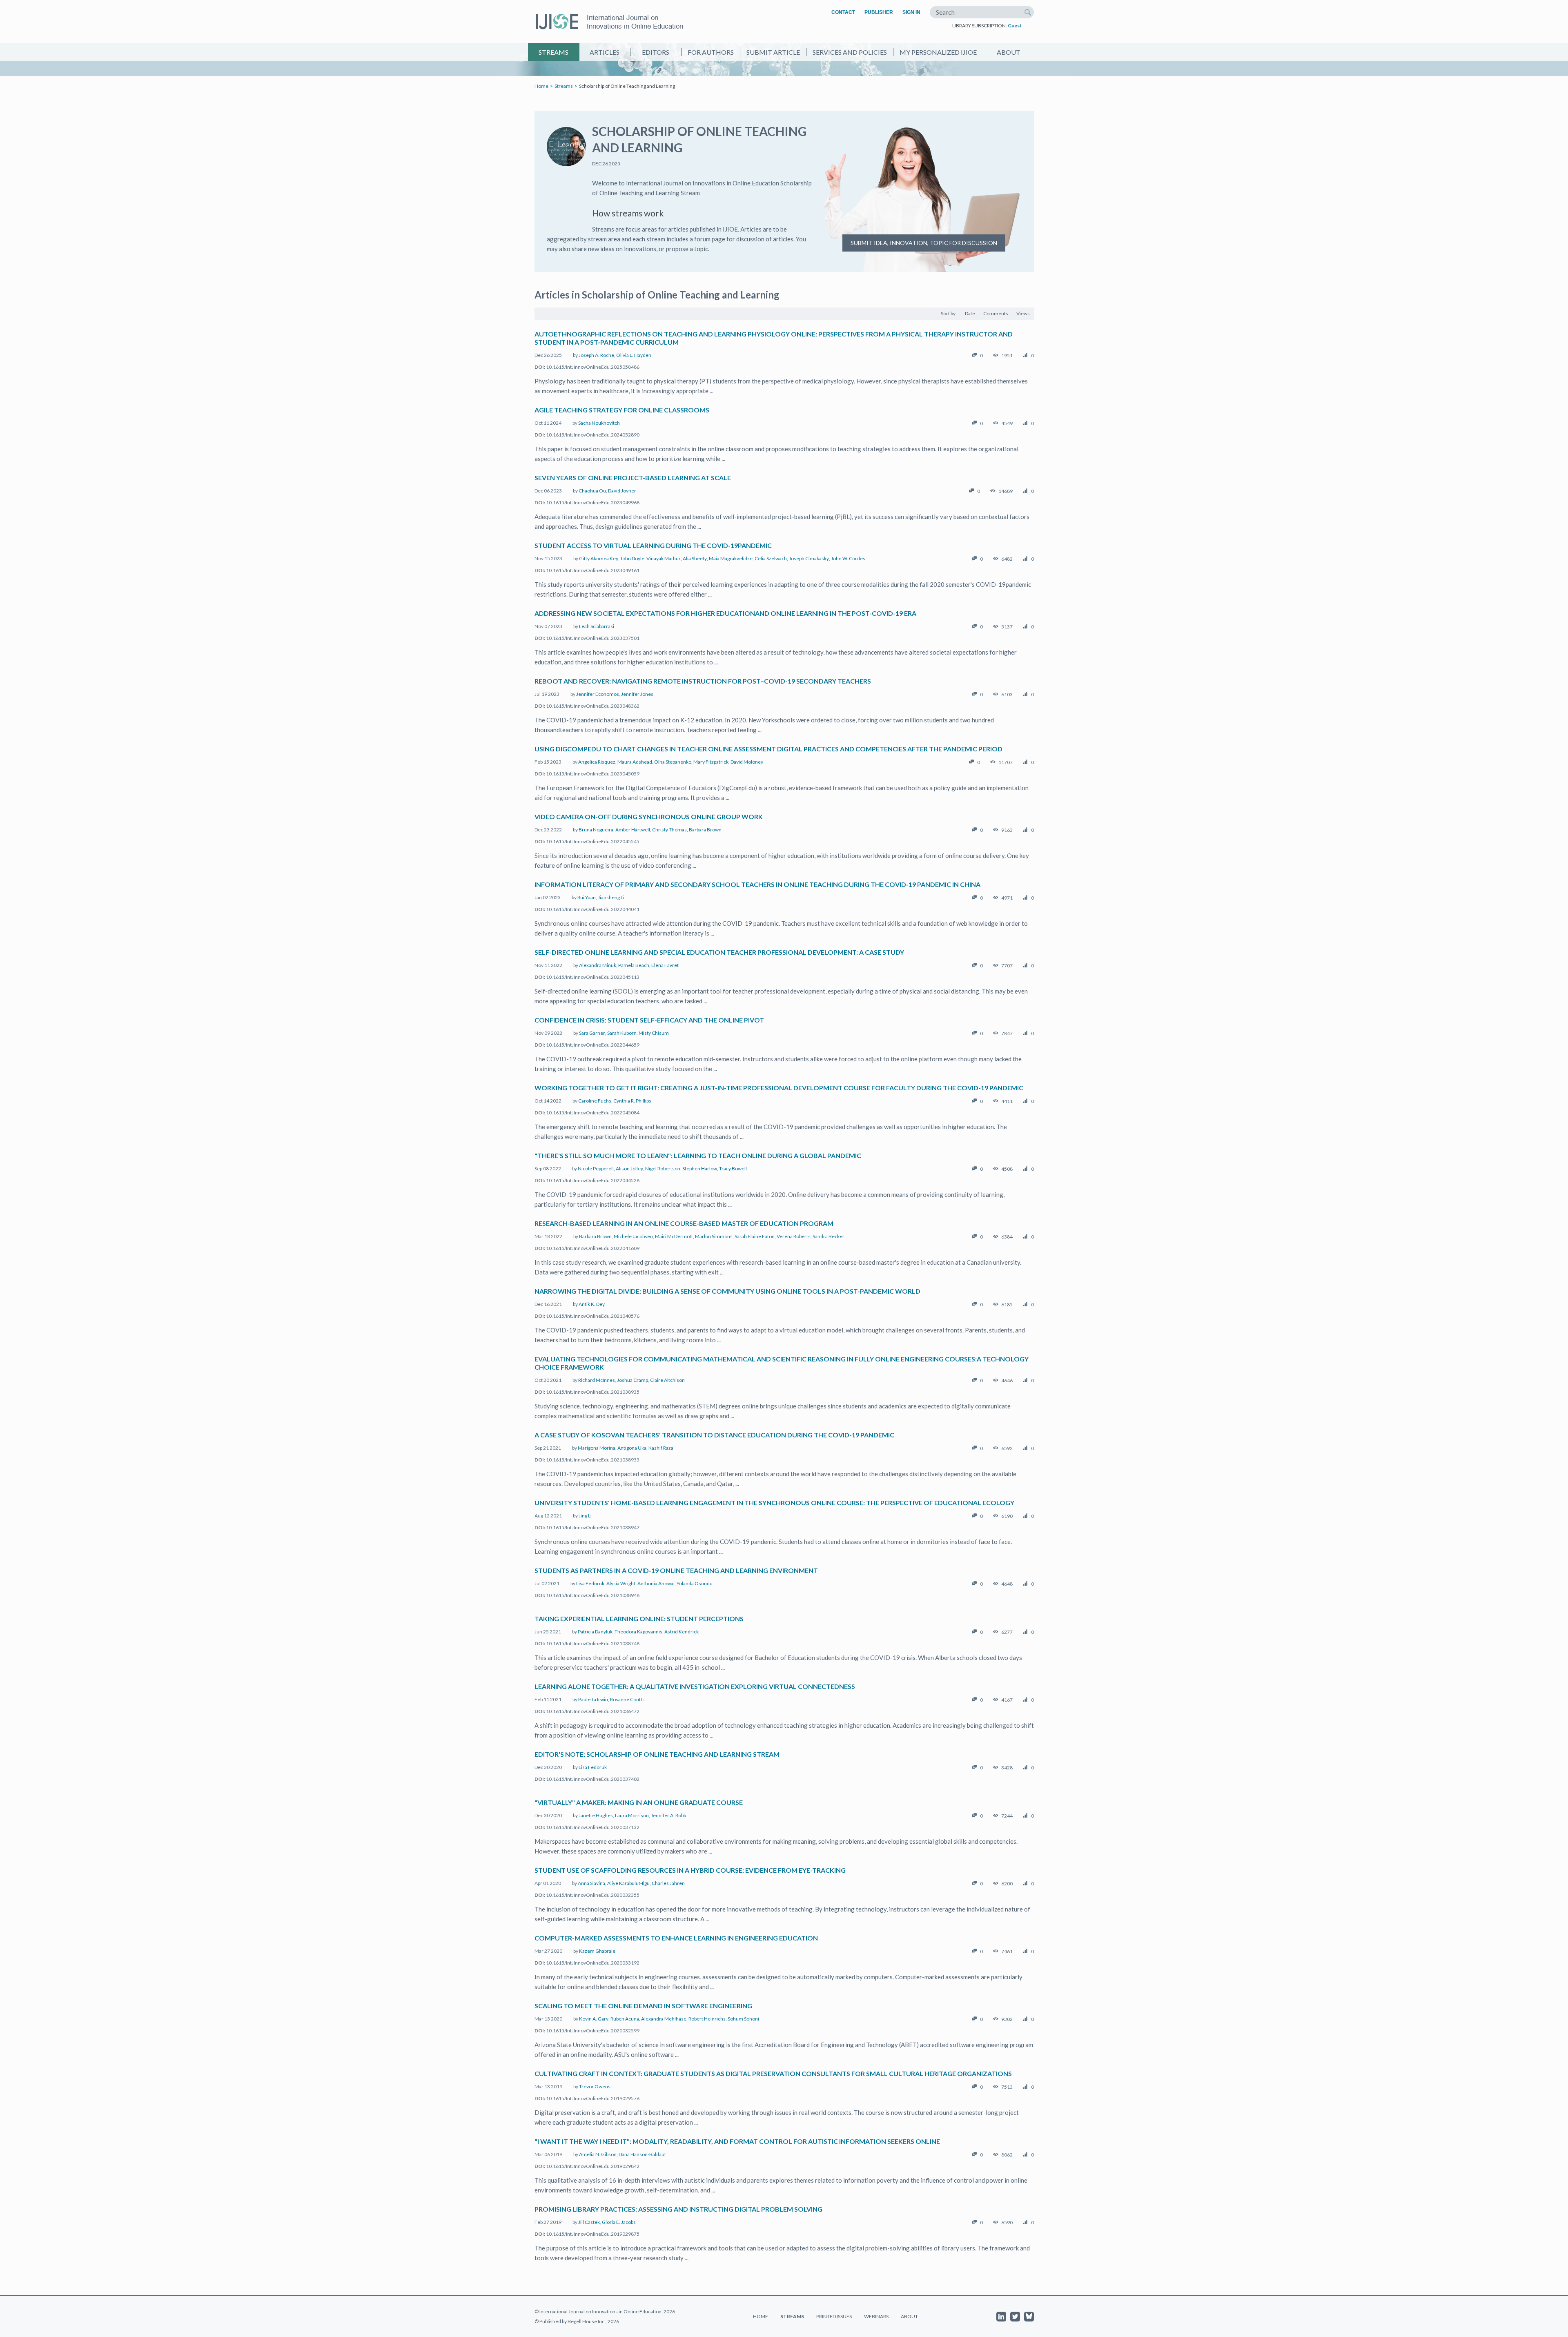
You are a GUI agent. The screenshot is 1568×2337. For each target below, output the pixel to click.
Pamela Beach (634, 965)
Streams (553, 52)
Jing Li (585, 1516)
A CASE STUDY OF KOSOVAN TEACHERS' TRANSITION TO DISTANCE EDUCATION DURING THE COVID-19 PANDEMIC (714, 1435)
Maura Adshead (635, 762)
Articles (605, 52)
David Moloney (747, 762)
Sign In (911, 12)
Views (1023, 313)
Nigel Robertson (663, 1168)
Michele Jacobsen (633, 1236)
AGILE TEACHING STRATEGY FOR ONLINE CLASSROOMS (622, 410)
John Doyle (632, 558)
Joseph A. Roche (596, 355)
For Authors (711, 52)
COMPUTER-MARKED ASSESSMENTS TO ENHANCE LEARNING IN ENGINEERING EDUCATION (676, 1938)
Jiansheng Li (611, 897)
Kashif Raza (661, 1448)
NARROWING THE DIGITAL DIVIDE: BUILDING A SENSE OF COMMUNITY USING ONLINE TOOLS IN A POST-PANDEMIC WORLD (727, 1291)
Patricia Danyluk (595, 1632)
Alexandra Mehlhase (664, 2019)
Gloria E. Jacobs (619, 2222)
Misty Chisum (654, 1033)
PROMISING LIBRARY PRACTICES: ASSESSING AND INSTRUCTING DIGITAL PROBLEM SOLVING (678, 2209)
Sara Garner (592, 1033)
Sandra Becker (829, 1236)
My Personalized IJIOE (938, 52)
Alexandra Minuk (598, 965)
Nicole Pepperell (596, 1168)
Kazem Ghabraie (597, 1951)
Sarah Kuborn (622, 1033)
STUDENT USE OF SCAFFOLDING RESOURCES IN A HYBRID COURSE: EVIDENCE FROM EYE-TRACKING (690, 1870)
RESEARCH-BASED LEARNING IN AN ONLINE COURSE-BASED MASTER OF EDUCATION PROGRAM (684, 1223)
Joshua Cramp (633, 1380)
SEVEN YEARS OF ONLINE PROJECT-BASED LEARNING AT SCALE (633, 478)
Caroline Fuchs (595, 1101)
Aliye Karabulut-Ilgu (628, 1883)
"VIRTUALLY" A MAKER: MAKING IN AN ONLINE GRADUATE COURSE (639, 1802)
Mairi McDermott (674, 1236)
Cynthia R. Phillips (632, 1101)
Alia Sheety (695, 558)
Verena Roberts (794, 1236)
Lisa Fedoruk (590, 1583)
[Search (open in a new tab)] (1028, 12)
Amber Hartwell (633, 830)
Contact (843, 12)
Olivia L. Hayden (634, 355)
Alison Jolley (629, 1168)
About (1009, 52)
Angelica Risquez (597, 762)
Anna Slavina (591, 1883)
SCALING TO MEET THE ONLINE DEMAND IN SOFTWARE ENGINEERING (643, 2006)
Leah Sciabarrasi (597, 626)
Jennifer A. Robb (668, 1815)
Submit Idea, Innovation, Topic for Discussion (924, 243)
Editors (656, 52)
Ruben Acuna (625, 2019)
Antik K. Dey (592, 1304)
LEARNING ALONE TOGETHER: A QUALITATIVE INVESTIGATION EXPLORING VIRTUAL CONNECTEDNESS (695, 1686)
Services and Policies (850, 52)
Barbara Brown (705, 830)
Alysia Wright (621, 1583)
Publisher (879, 12)
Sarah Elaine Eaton (755, 1236)
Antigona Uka (632, 1448)
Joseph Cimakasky (809, 558)
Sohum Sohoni (743, 2019)
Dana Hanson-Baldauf (642, 2154)
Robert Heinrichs (707, 2019)
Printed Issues (834, 2316)
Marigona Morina (597, 1448)
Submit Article (773, 52)
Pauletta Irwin (593, 1699)
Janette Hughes (596, 1815)
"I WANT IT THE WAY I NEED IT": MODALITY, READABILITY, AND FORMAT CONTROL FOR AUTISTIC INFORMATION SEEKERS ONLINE (737, 2141)
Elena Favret (665, 965)
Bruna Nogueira (596, 830)
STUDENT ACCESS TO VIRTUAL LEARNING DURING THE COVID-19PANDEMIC (653, 545)
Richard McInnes (597, 1380)
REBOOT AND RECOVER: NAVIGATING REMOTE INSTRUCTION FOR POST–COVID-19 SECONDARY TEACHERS (703, 681)
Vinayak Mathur (664, 558)
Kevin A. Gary (594, 2019)
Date (970, 313)
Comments (996, 313)
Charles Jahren (668, 1883)
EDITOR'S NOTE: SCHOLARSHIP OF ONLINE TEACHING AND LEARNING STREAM (657, 1754)
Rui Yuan (587, 897)
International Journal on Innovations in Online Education (635, 22)
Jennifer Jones (637, 694)
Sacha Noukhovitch (599, 423)
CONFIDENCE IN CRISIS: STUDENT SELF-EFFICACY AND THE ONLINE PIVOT (649, 1020)
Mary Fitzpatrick (711, 762)
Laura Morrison (632, 1815)
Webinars (876, 2316)
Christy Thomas (669, 830)
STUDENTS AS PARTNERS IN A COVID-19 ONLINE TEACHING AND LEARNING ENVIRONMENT (676, 1570)
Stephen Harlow (700, 1168)
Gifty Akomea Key (599, 558)
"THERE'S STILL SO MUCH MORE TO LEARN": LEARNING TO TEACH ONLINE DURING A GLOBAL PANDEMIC (698, 1155)
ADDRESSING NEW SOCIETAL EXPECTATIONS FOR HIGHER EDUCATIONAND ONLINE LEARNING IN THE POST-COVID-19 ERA (725, 613)
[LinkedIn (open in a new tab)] (1001, 2317)
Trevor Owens (595, 2086)
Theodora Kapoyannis (638, 1632)
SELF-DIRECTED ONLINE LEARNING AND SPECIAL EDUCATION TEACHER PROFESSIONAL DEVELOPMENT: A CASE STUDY (719, 952)
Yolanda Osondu (695, 1583)
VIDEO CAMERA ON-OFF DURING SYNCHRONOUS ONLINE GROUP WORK (649, 817)
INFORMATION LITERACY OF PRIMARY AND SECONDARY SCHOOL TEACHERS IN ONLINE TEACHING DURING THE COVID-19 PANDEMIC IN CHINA (757, 884)
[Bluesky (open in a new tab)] (1029, 2317)
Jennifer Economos (598, 694)
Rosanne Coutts (627, 1699)
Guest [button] (1015, 26)
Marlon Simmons (714, 1236)
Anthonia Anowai (656, 1583)
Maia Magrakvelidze (731, 558)
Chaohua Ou (592, 491)
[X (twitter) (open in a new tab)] (1015, 2317)
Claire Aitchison (667, 1380)
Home (541, 86)
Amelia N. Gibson (598, 2154)
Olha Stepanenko (673, 762)
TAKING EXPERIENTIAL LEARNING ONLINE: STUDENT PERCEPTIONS (639, 1619)
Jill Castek (589, 2222)
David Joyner (622, 491)
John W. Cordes (848, 558)
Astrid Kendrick (682, 1632)
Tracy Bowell (733, 1168)
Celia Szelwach (771, 558)
